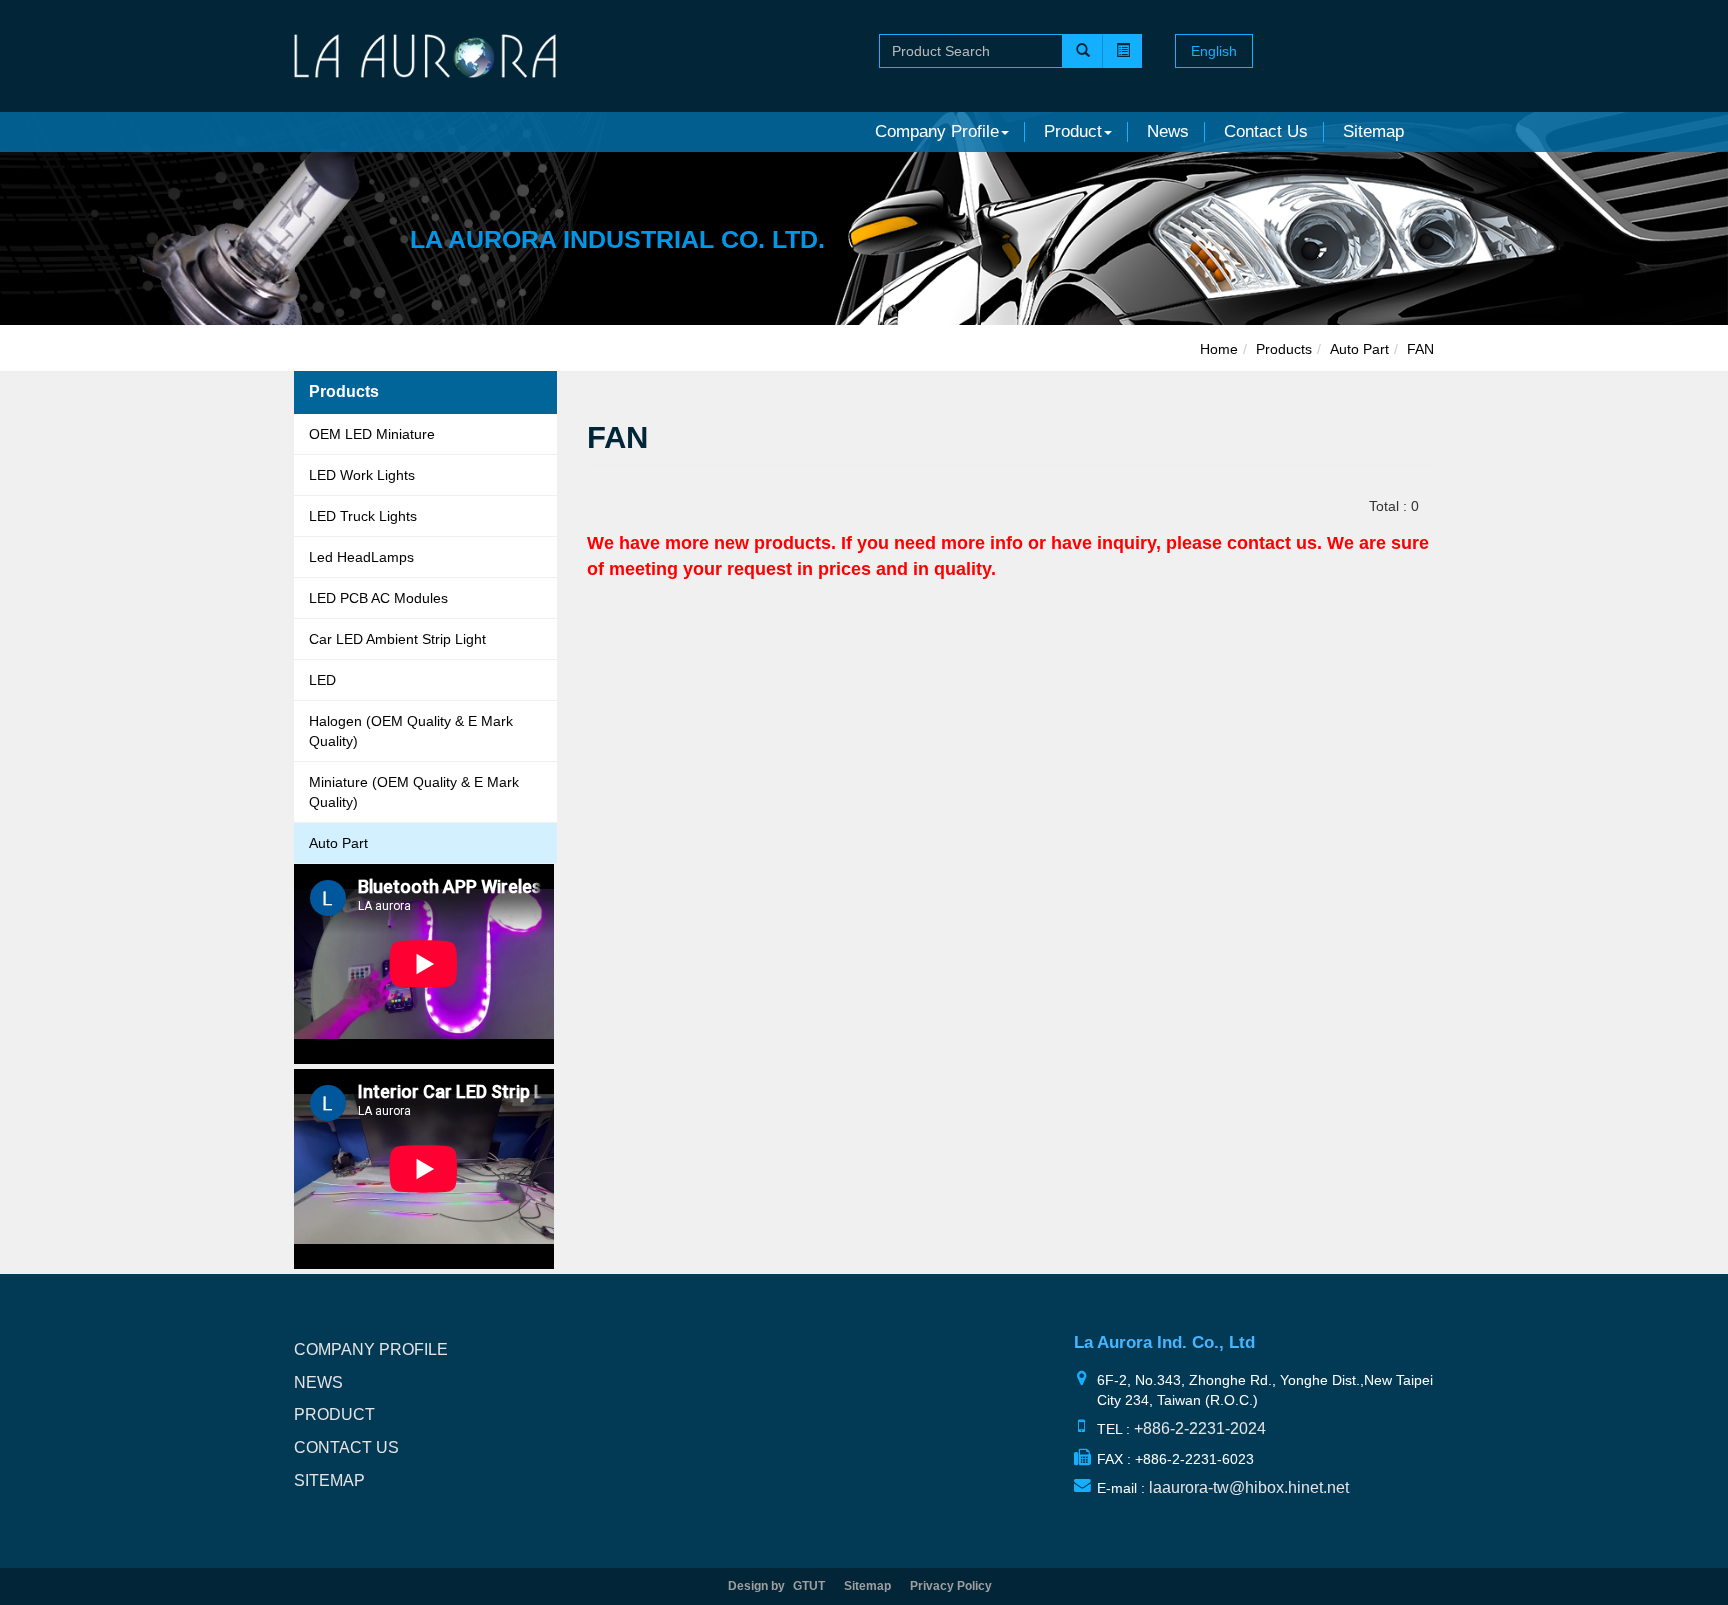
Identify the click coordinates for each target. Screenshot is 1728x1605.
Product (334, 1414)
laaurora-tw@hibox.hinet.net (1249, 1487)
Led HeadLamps (361, 557)
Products (1284, 349)
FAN (1420, 349)
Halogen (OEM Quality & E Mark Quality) (411, 731)
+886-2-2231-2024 (1200, 1428)
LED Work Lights (362, 475)
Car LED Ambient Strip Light (397, 639)
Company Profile (371, 1349)
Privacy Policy (951, 1586)
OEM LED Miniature (372, 434)
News (1168, 131)
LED (322, 680)
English (1214, 51)
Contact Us (1266, 131)
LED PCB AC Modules (378, 598)
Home (1219, 349)
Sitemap (1373, 131)
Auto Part (338, 843)
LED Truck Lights (363, 516)
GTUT (809, 1586)
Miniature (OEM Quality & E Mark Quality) (414, 792)
